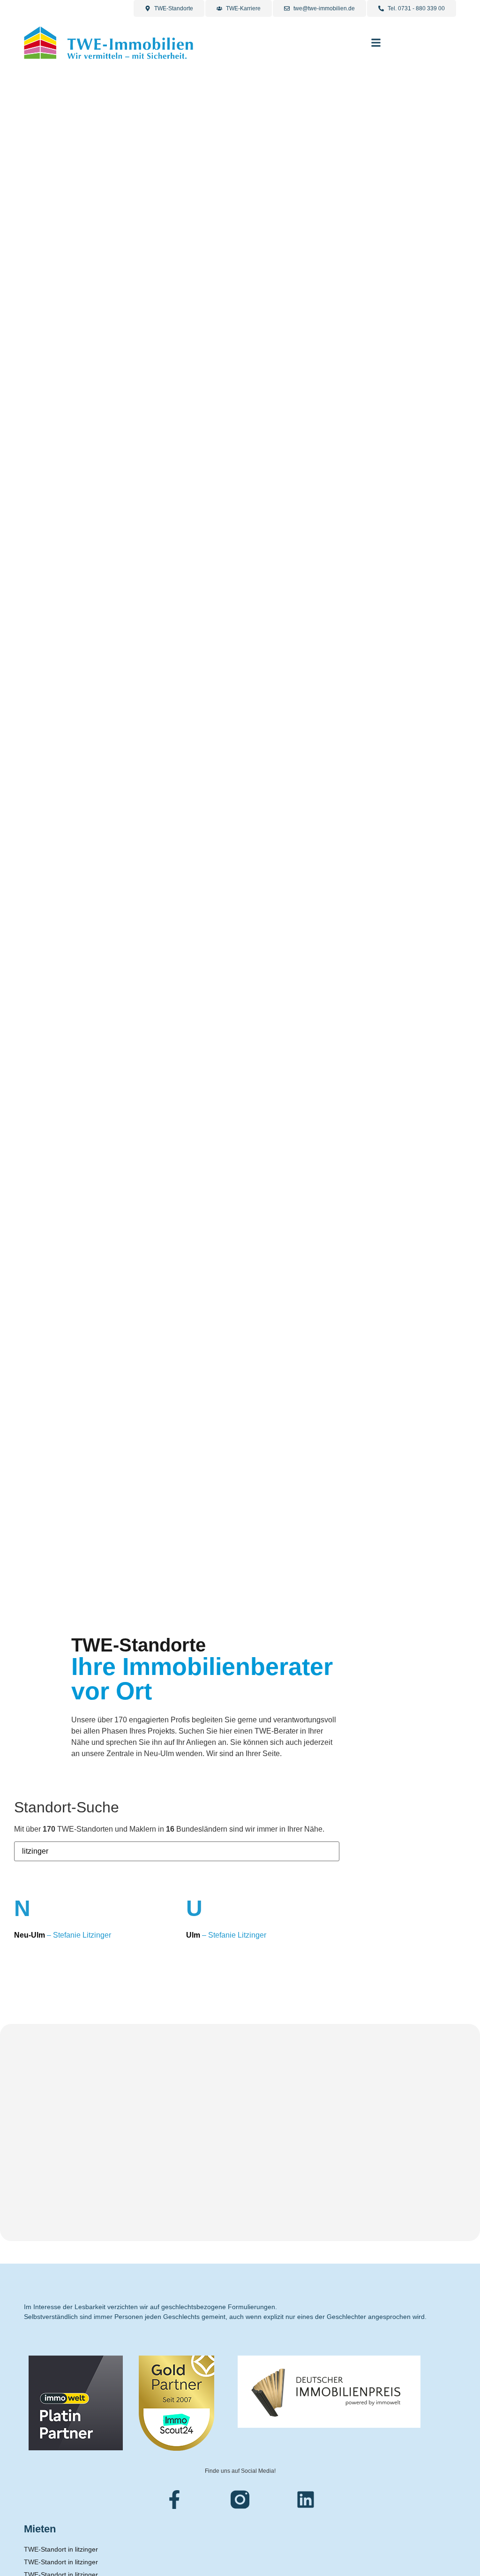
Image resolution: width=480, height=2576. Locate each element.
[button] (376, 43)
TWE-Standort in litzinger (61, 2549)
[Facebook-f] (174, 2500)
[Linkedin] (306, 2500)
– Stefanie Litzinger (63, 1935)
